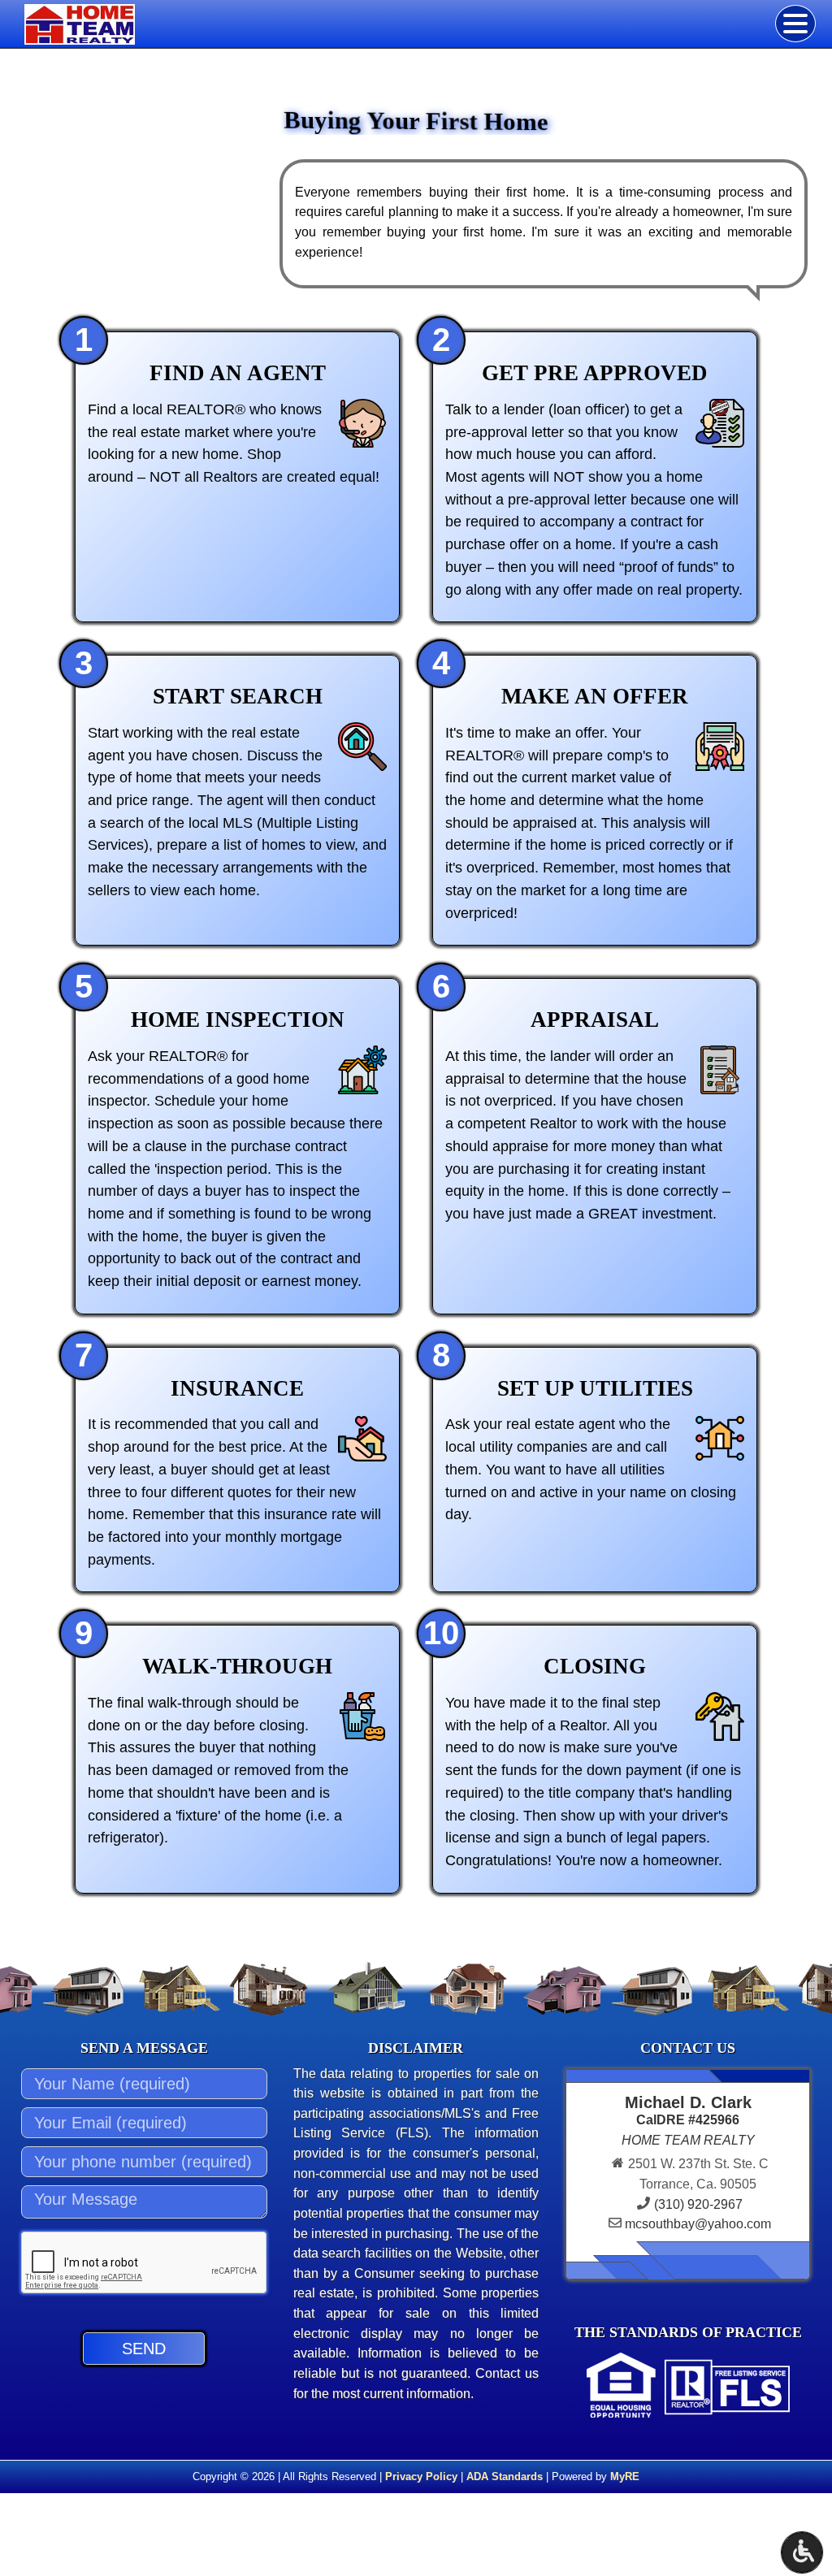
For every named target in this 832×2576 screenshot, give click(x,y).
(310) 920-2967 (698, 2204)
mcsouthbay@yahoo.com (698, 2224)
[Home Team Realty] (119, 24)
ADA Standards (505, 2476)
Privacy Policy (421, 2476)
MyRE (625, 2476)
